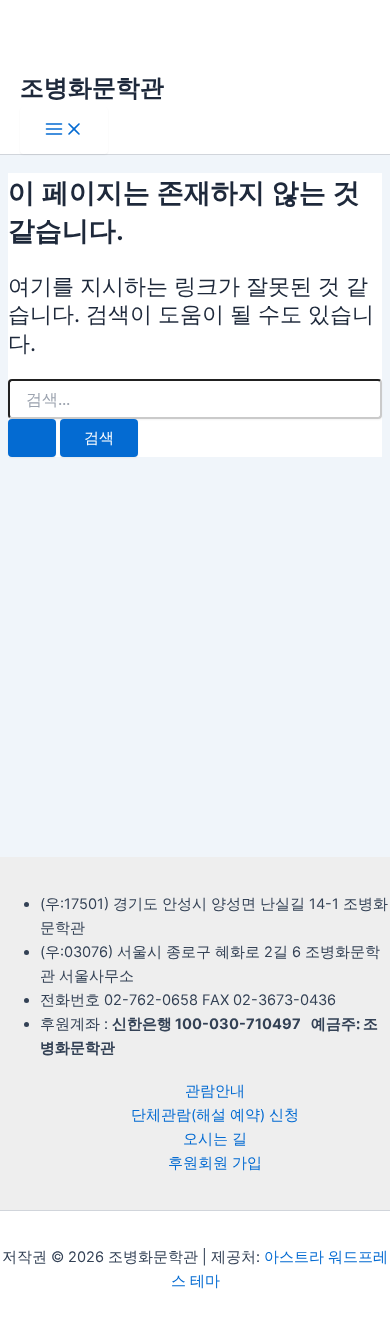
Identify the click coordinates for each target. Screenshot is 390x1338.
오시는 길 (215, 1139)
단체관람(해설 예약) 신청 (215, 1115)
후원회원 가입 (215, 1163)
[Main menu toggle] (64, 130)
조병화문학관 (92, 87)
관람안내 (215, 1091)
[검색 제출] (32, 438)
